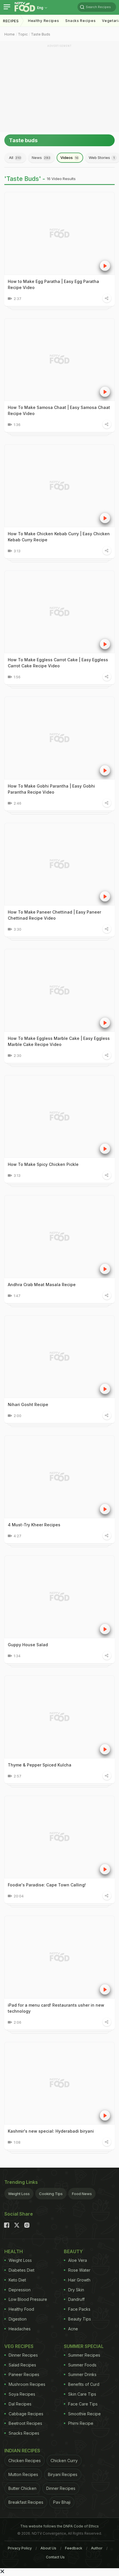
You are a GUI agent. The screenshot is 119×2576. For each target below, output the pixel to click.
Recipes (11, 21)
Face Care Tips (83, 2404)
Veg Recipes (19, 2346)
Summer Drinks (82, 2374)
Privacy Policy (20, 2548)
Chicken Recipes (25, 2461)
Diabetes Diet (22, 2270)
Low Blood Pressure (28, 2299)
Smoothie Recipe (84, 2414)
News (41, 158)
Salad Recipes (22, 2365)
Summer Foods (82, 2365)
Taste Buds (41, 34)
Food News (82, 2194)
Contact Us (55, 2557)
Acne (73, 2329)
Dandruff (76, 2299)
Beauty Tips (80, 2319)
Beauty (73, 2251)
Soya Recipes (22, 2394)
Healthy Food (21, 2309)
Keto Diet (17, 2280)
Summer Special (84, 2346)
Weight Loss (19, 2194)
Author (97, 2548)
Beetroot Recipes (25, 2423)
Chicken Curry (64, 2461)
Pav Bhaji (62, 2502)
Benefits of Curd (84, 2384)
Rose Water (79, 2270)
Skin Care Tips (82, 2394)
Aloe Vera (78, 2260)
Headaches (20, 2329)
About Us (48, 2548)
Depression (20, 2290)
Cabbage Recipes (26, 2414)
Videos (69, 158)
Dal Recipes (20, 2404)
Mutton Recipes (23, 2474)
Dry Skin (76, 2290)
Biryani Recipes (63, 2474)
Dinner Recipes (23, 2355)
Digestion (18, 2319)
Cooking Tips (51, 2194)
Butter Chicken (22, 2488)
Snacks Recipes (80, 21)
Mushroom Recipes (27, 2384)
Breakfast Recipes (26, 2502)
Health (14, 2251)
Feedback (74, 2548)
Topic (23, 34)
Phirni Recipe (81, 2423)
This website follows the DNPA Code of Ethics (59, 2526)
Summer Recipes (84, 2355)
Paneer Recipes (24, 2374)
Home (10, 34)
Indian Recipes (22, 2451)
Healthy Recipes (44, 21)
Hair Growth (79, 2280)
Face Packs (79, 2309)
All (15, 158)
